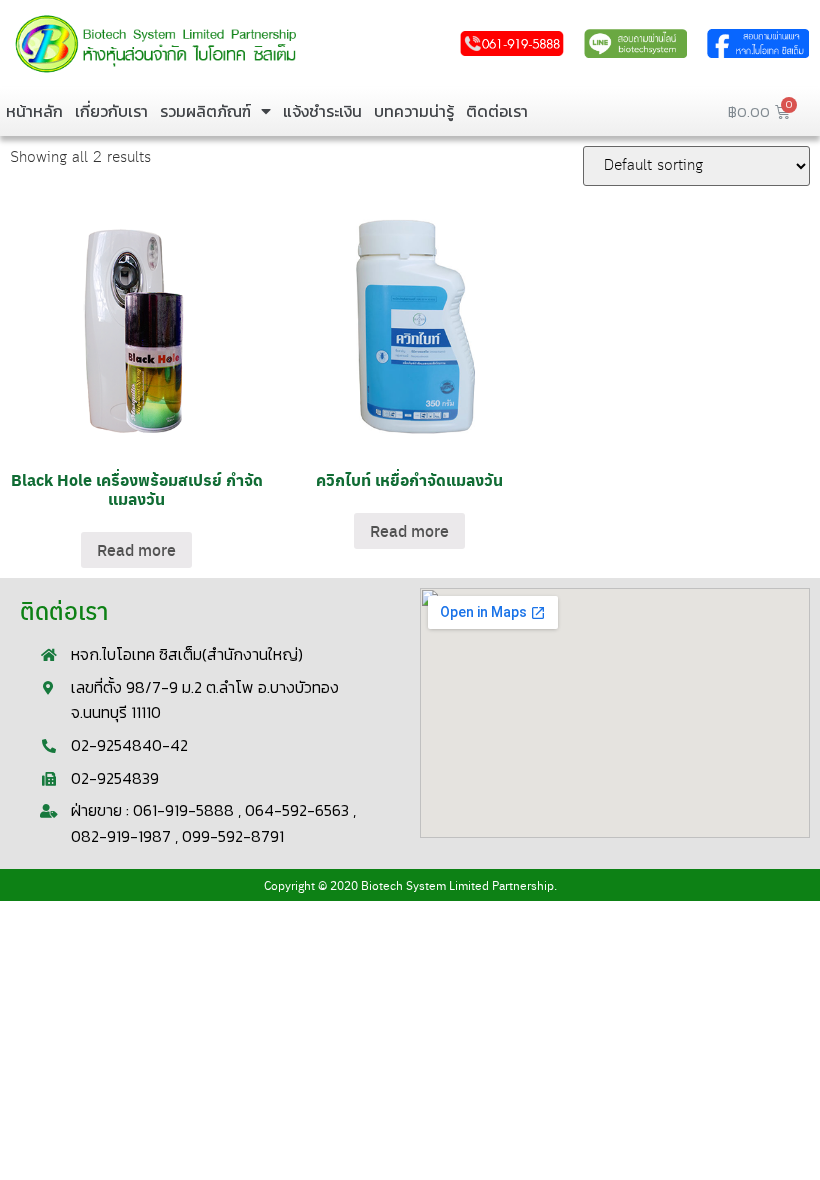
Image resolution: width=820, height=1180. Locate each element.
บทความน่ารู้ (414, 111)
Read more (136, 549)
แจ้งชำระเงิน (322, 111)
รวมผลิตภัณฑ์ (205, 111)
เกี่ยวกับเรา (111, 111)
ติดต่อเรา (497, 111)
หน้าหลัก (34, 111)
